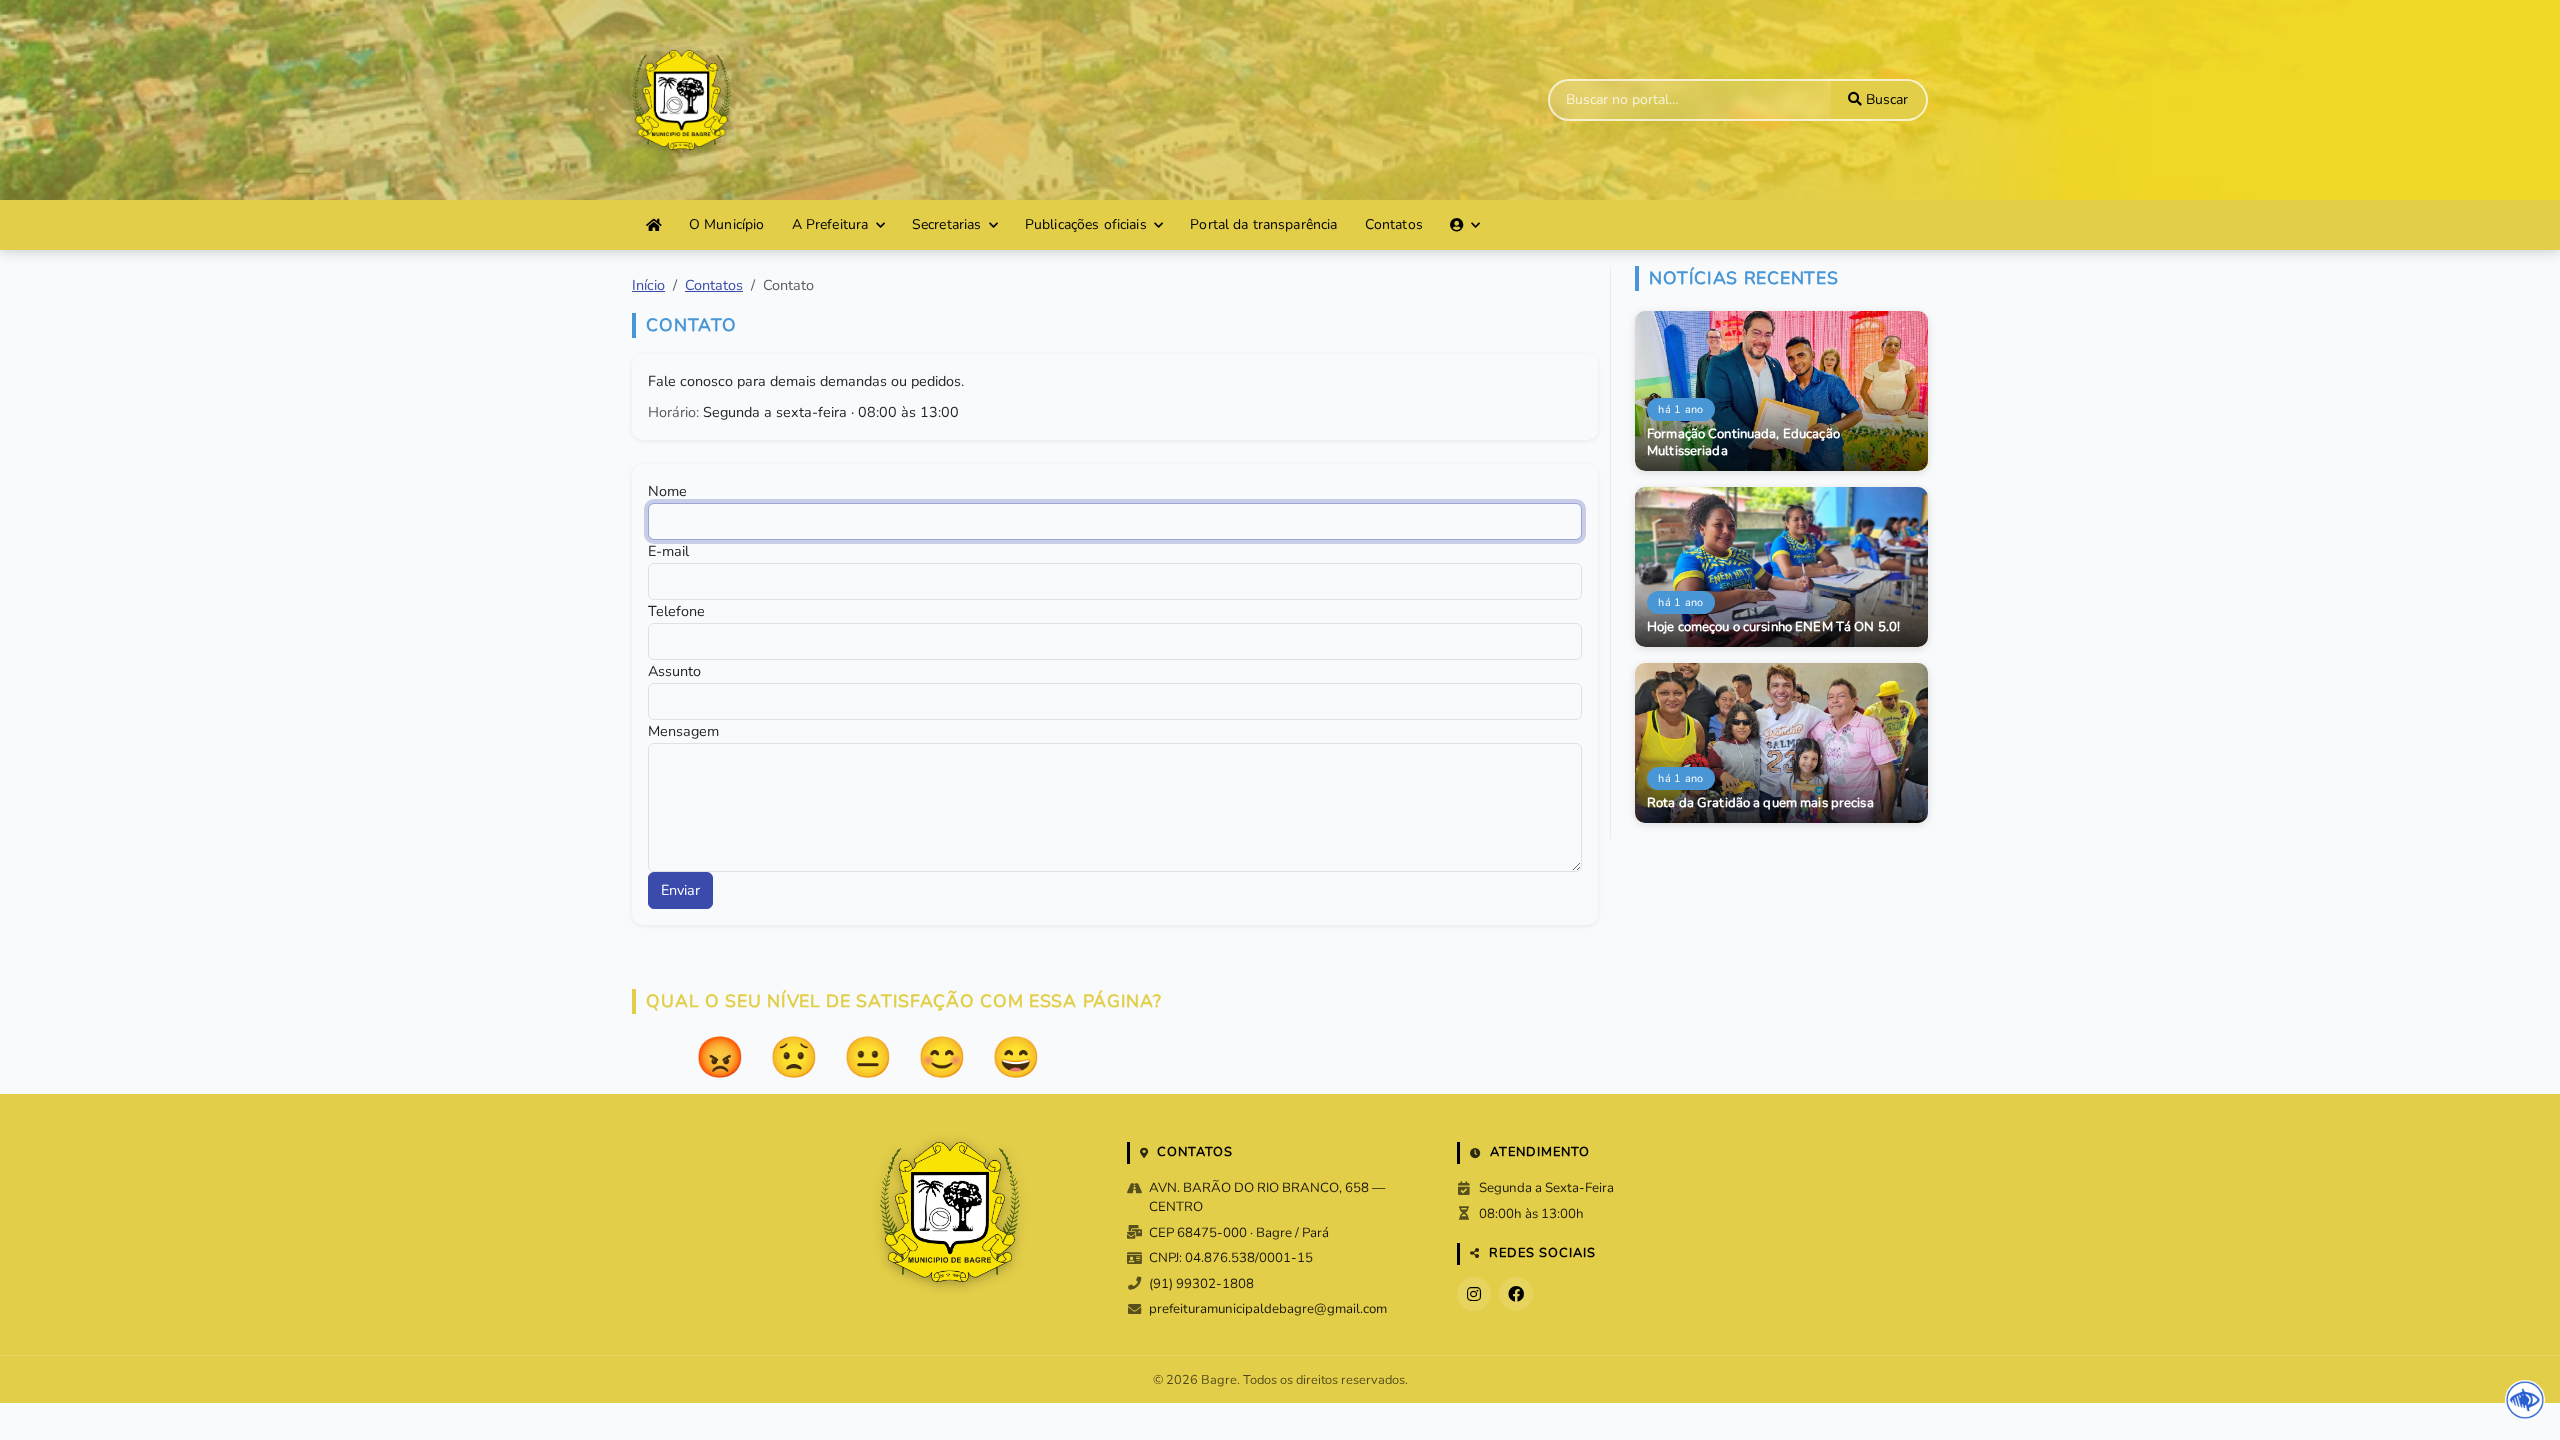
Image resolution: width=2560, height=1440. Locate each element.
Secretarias (947, 224)
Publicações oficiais (1086, 224)
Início (648, 285)
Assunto (674, 671)
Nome (667, 491)
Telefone (676, 611)
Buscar (1885, 99)
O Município (727, 224)
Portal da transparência (1263, 224)
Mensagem (683, 731)
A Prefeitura (830, 224)
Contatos (1394, 224)
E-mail (668, 551)
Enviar (680, 890)
